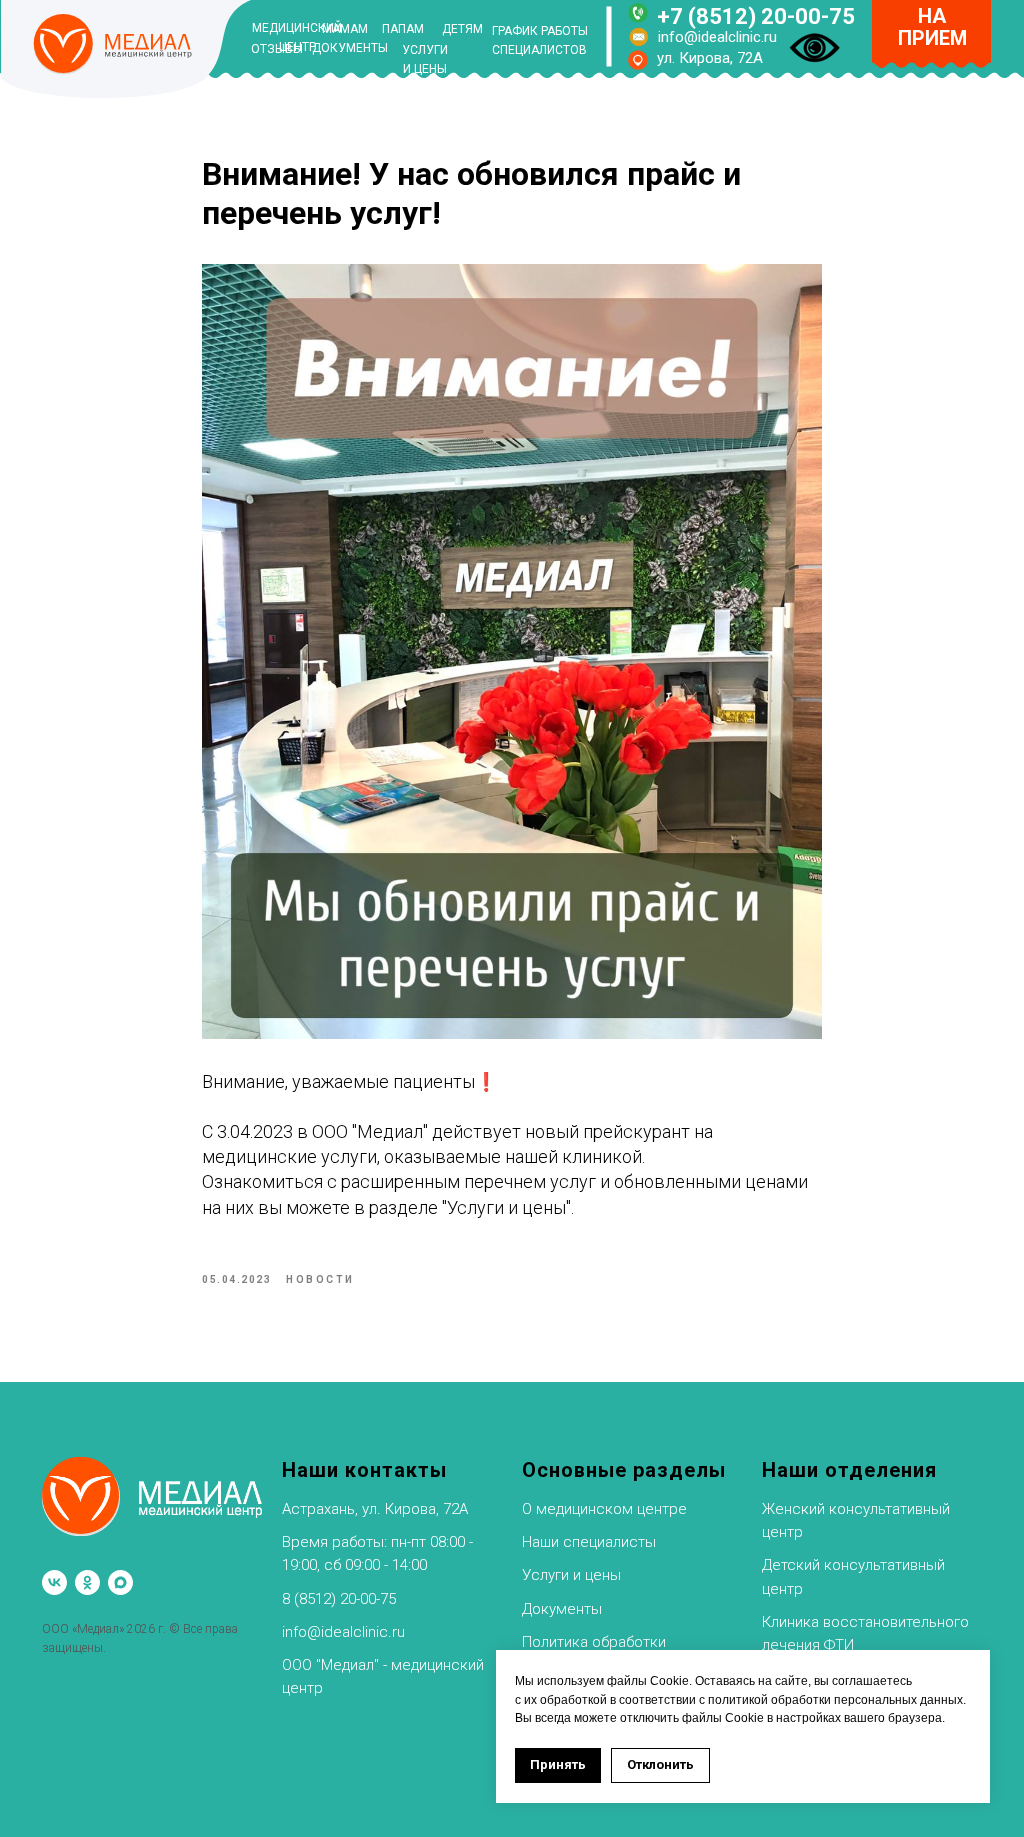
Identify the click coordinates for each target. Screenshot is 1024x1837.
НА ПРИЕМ (932, 27)
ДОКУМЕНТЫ (350, 48)
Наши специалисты (589, 1542)
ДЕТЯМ (462, 29)
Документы (562, 1609)
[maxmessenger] (120, 1582)
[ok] (87, 1582)
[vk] (54, 1582)
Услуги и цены (571, 1575)
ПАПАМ (403, 29)
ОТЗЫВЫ (277, 49)
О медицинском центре (604, 1509)
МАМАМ (345, 29)
